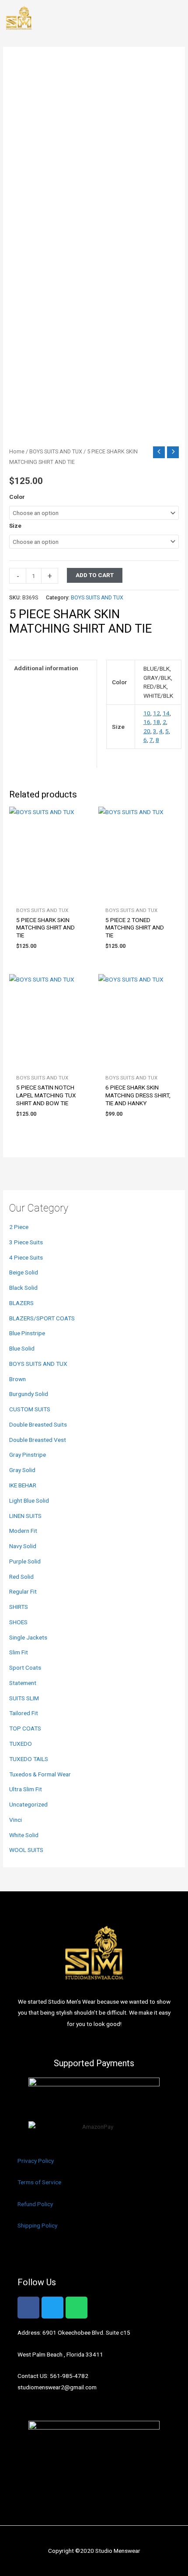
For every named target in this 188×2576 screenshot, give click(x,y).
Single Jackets (28, 1637)
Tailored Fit (24, 1713)
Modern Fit (23, 1531)
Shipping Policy (37, 2225)
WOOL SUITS (26, 1850)
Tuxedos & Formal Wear (40, 1774)
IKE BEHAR (23, 1485)
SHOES (18, 1622)
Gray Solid (22, 1470)
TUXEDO (21, 1744)
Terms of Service (39, 2182)
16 (147, 722)
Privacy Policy (36, 2161)
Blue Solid (22, 1348)
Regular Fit (23, 1591)
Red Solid (21, 1577)
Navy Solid (23, 1546)
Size (15, 526)
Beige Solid (24, 1272)
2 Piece (19, 1227)
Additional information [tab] (46, 668)
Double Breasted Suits (38, 1424)
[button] (177, 19)
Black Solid (23, 1288)
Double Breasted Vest (38, 1440)
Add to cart (95, 575)
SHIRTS (19, 1607)
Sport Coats (25, 1667)
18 (157, 722)
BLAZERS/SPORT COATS (42, 1318)
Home (17, 451)
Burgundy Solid (29, 1394)
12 (157, 713)
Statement (23, 1683)
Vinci (16, 1820)
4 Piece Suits (26, 1257)
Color (17, 497)
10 (147, 713)
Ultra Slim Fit (26, 1789)
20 (147, 731)
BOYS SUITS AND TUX (38, 1364)
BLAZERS (21, 1303)
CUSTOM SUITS (30, 1409)
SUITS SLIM (24, 1698)
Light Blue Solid (29, 1500)
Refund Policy (35, 2204)
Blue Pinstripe (27, 1333)
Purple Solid (25, 1561)
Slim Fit (19, 1652)
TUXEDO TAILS (29, 1759)
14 (166, 713)
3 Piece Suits (26, 1242)
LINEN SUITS (25, 1516)
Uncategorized (28, 1804)
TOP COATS (25, 1728)
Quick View (49, 895)
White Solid (24, 1835)
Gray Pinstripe (28, 1455)
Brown (17, 1379)
